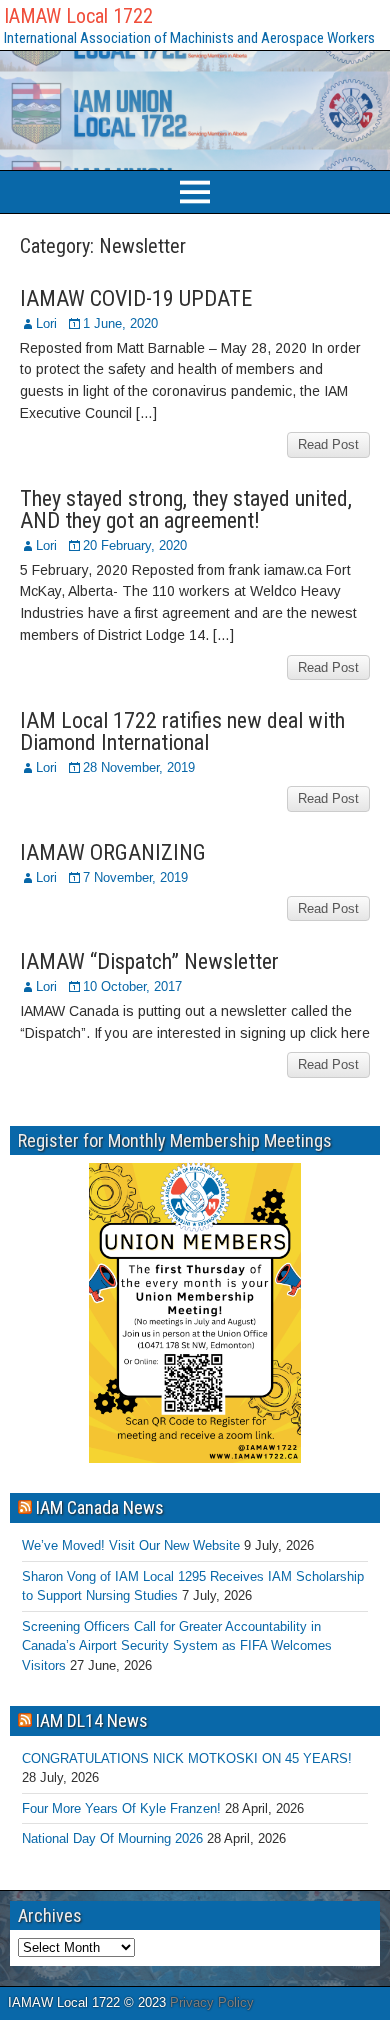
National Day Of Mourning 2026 (112, 1838)
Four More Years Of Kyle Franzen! (121, 1808)
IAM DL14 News (92, 1720)
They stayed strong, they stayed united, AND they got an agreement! (186, 509)
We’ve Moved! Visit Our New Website (131, 1545)
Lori (46, 323)
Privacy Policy (212, 2002)
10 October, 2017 (132, 986)
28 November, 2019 (139, 767)
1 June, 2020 (120, 323)
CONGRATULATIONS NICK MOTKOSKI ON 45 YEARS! (187, 1758)
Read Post (328, 444)
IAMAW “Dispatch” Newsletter (149, 961)
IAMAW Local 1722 (78, 16)
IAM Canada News (100, 1507)
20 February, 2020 (135, 545)
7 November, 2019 (135, 877)
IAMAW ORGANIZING (113, 852)
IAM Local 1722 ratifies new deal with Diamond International (182, 731)
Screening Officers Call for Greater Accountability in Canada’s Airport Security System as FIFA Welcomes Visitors (177, 1646)
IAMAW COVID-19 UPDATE (136, 298)
